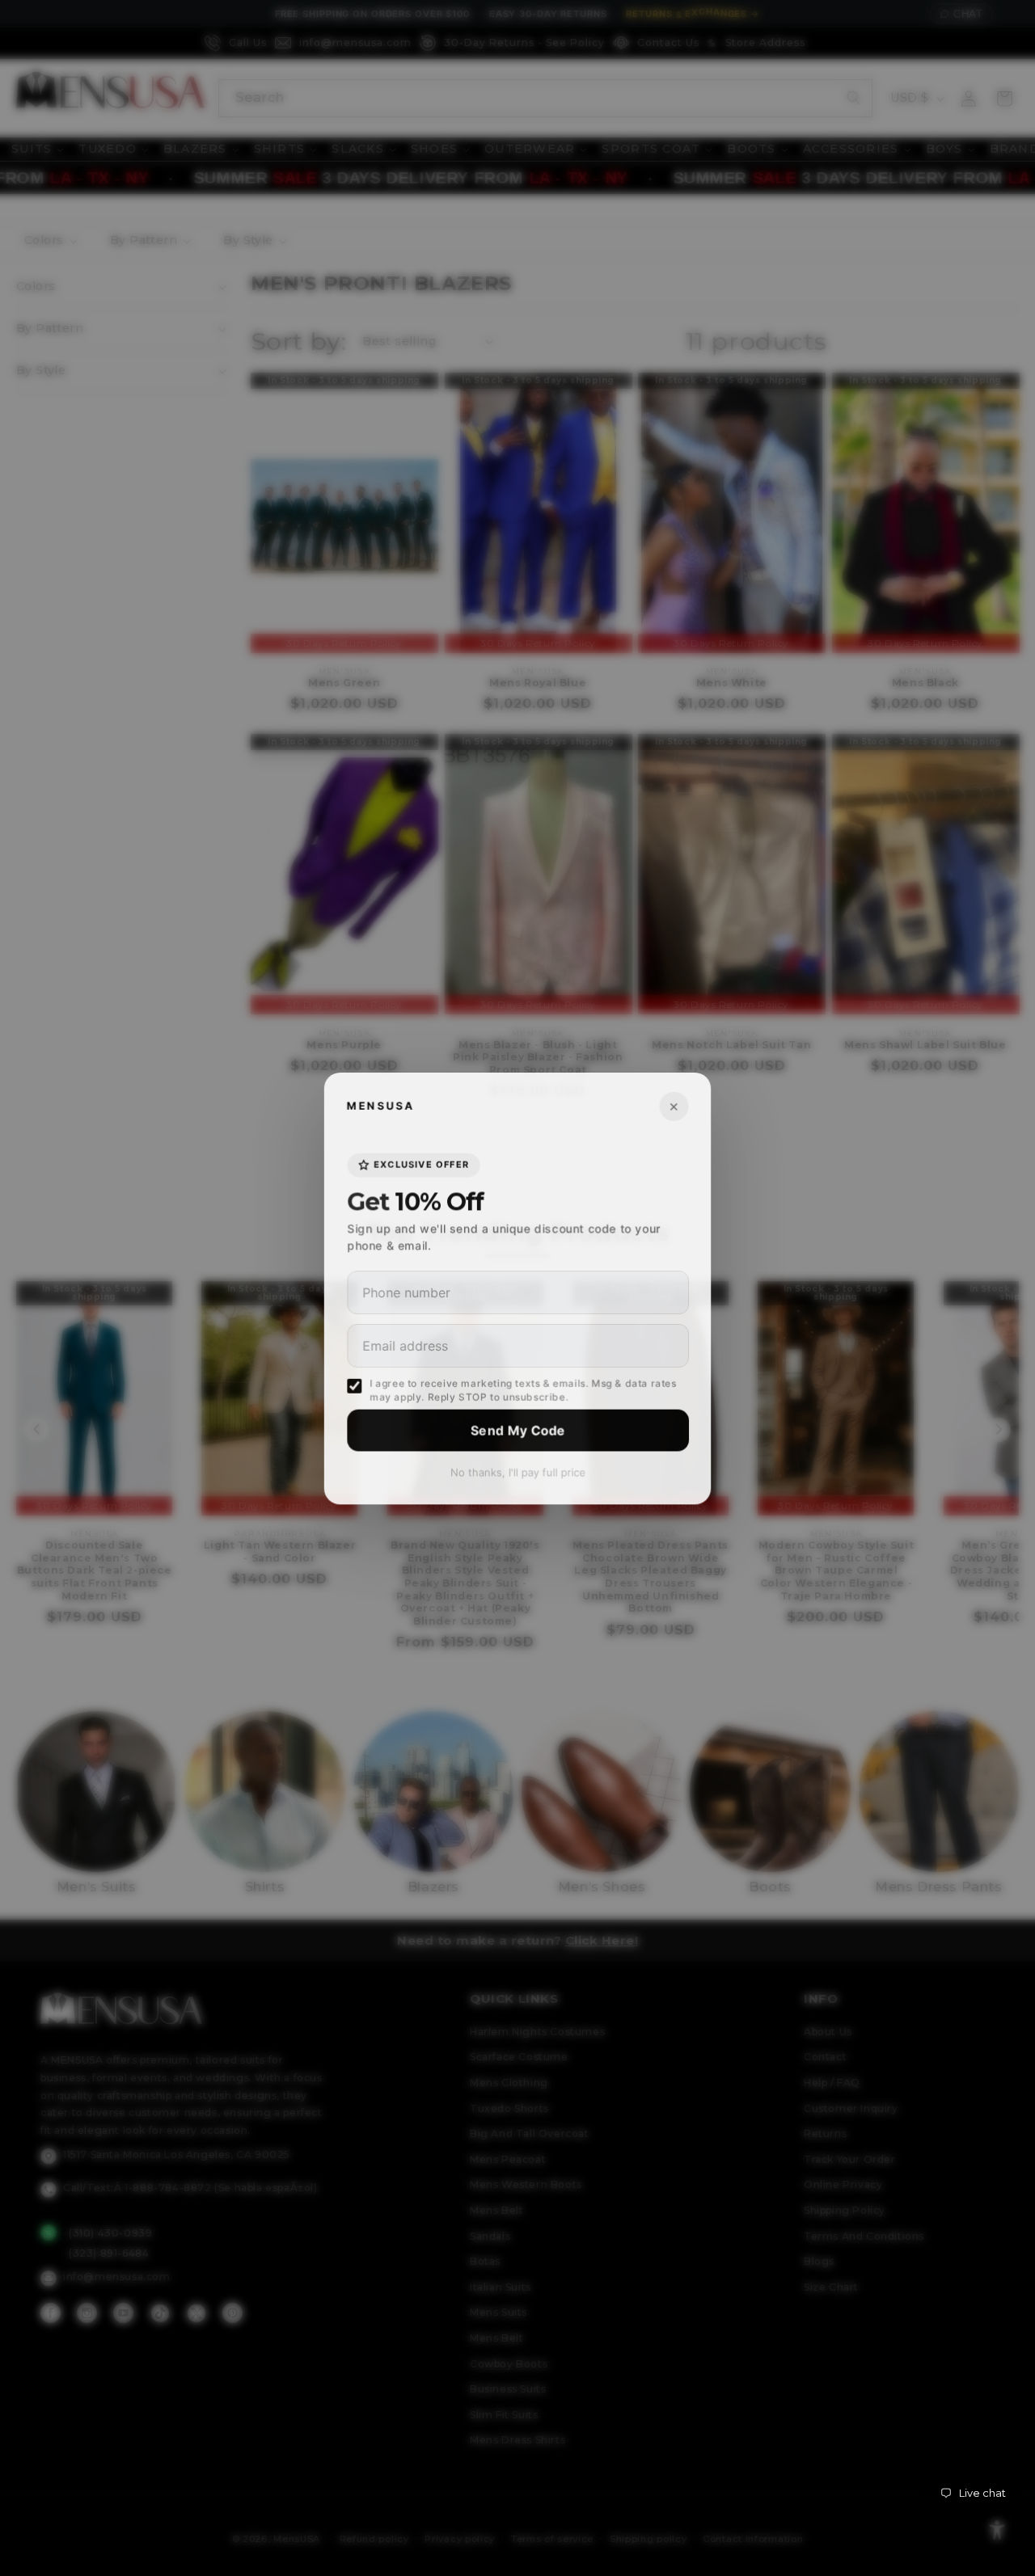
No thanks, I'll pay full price (517, 1472)
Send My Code (517, 1430)
